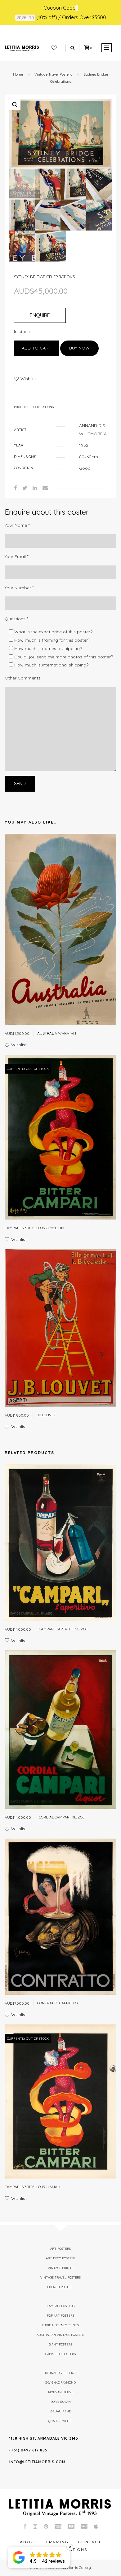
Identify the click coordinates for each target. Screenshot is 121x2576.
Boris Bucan (61, 2402)
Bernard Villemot (61, 2373)
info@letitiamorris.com (37, 2462)
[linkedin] (35, 488)
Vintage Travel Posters (53, 74)
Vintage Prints (60, 2268)
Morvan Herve (61, 2392)
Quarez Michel (61, 2421)
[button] (15, 105)
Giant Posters (60, 2344)
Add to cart (36, 348)
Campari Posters (61, 2306)
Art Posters (60, 2249)
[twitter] (25, 488)
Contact (90, 2542)
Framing (57, 2542)
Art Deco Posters (61, 2258)
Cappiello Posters (60, 2354)
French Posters (61, 2287)
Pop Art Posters (60, 2316)
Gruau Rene (61, 2411)
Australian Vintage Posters (60, 2335)
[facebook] (16, 488)
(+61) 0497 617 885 (28, 2450)
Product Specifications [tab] (34, 407)
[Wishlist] (54, 48)
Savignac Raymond (60, 2383)
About (28, 2542)
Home (18, 74)
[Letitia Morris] (22, 48)
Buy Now (79, 348)
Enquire (40, 315)
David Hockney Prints (60, 2325)
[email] (45, 488)
